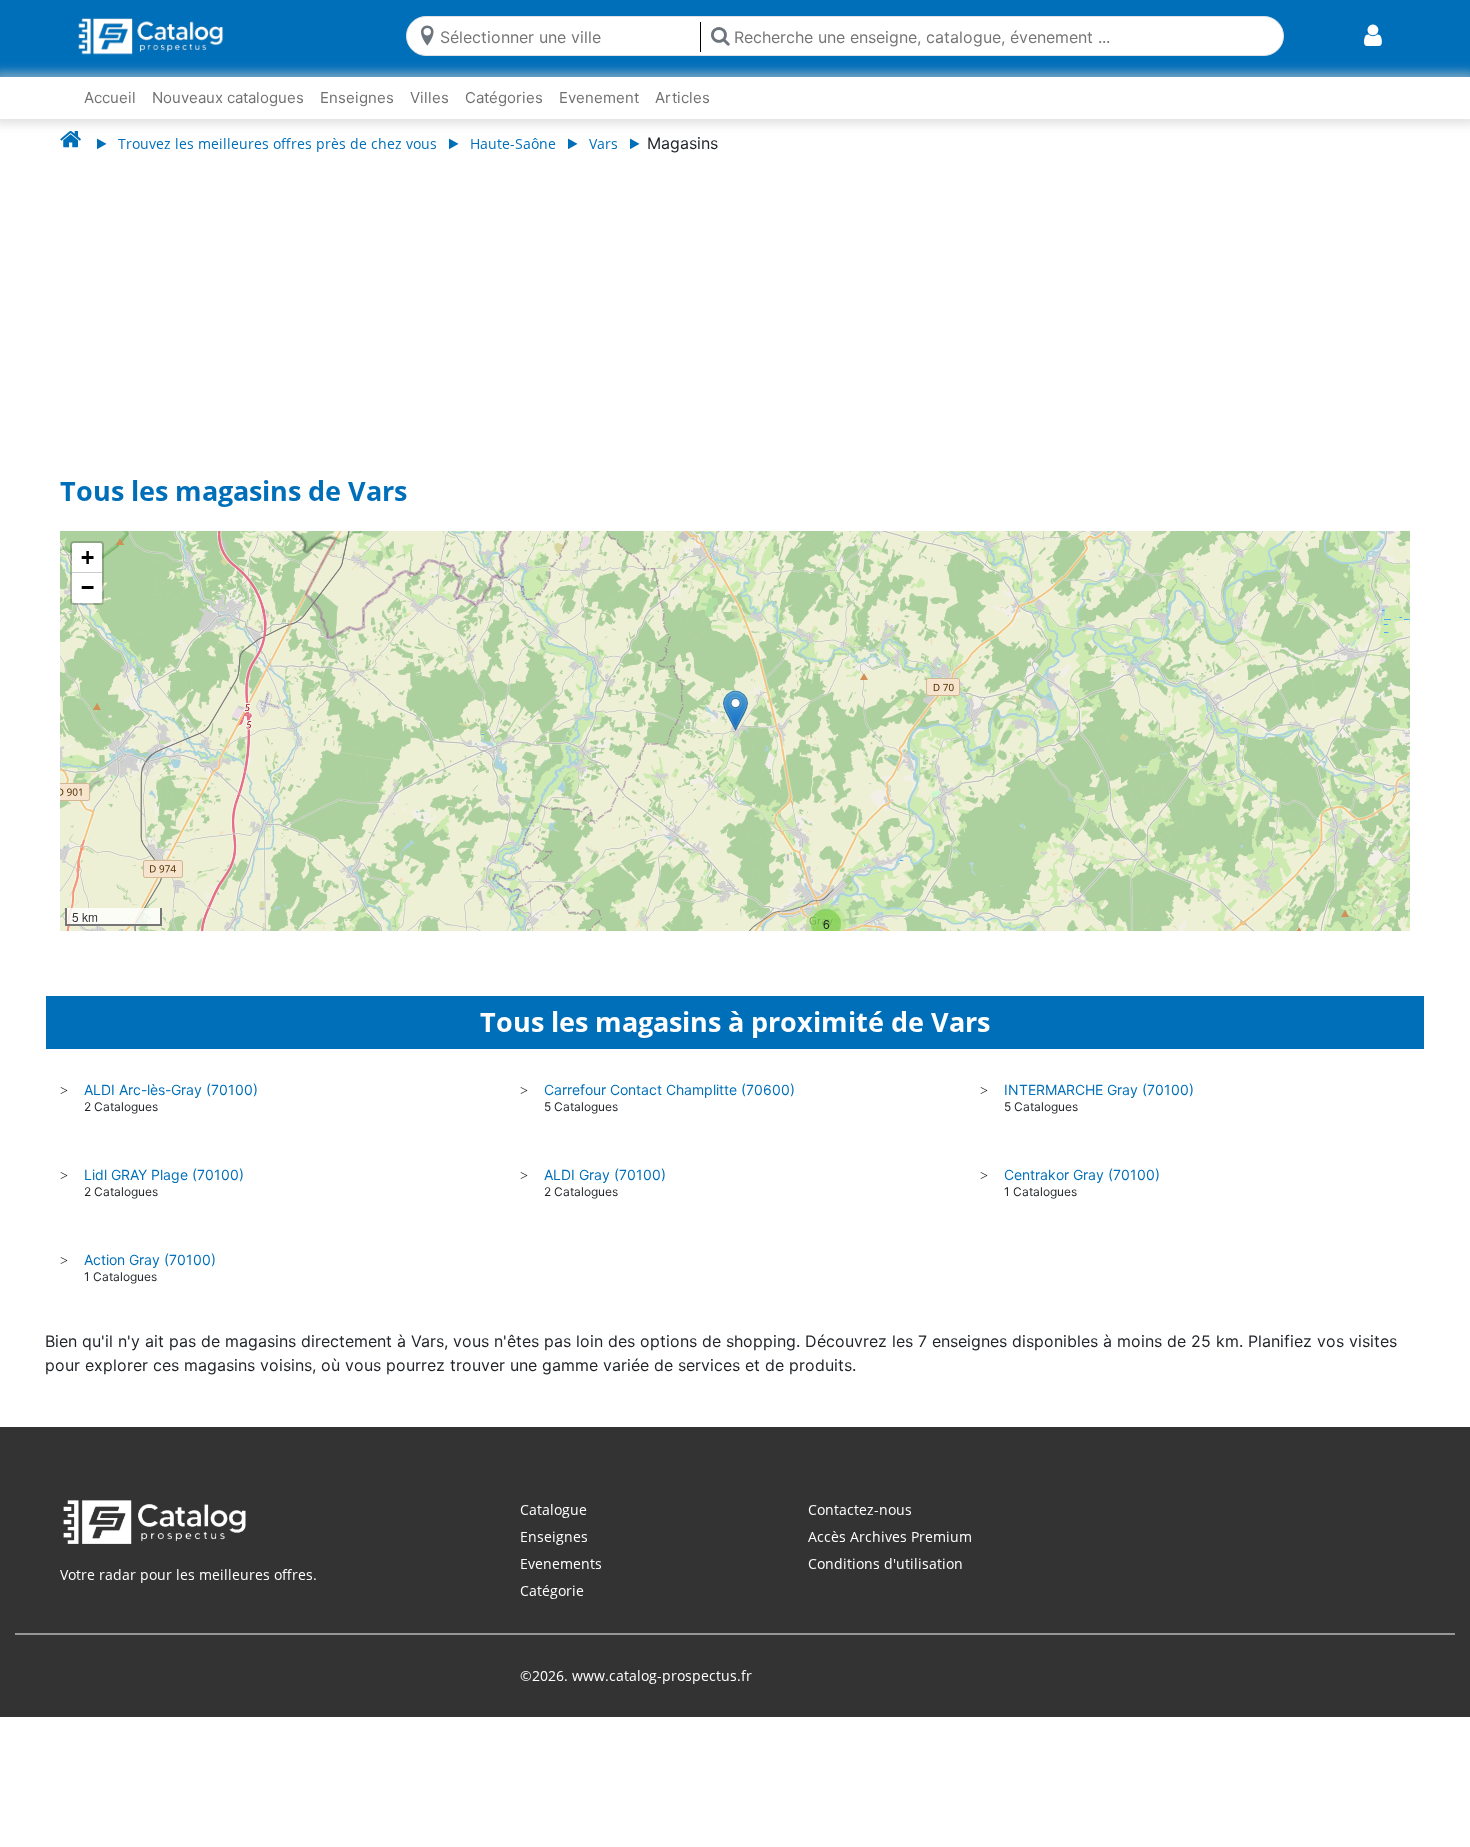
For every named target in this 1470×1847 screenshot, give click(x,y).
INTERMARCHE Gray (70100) (1099, 1089)
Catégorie (552, 1590)
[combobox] (565, 35)
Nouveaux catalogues (228, 97)
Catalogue (553, 1509)
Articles (682, 97)
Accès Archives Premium (890, 1536)
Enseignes (357, 97)
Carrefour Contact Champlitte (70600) (669, 1089)
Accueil (110, 97)
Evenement (599, 97)
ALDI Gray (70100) (605, 1174)
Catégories (504, 97)
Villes (429, 97)
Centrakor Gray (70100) (1082, 1174)
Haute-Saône (513, 143)
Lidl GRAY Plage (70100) (164, 1174)
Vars (603, 143)
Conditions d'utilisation (885, 1563)
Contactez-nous (860, 1509)
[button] (735, 710)
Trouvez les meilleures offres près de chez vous (277, 143)
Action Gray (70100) (150, 1259)
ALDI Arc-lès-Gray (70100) (171, 1089)
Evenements (561, 1563)
